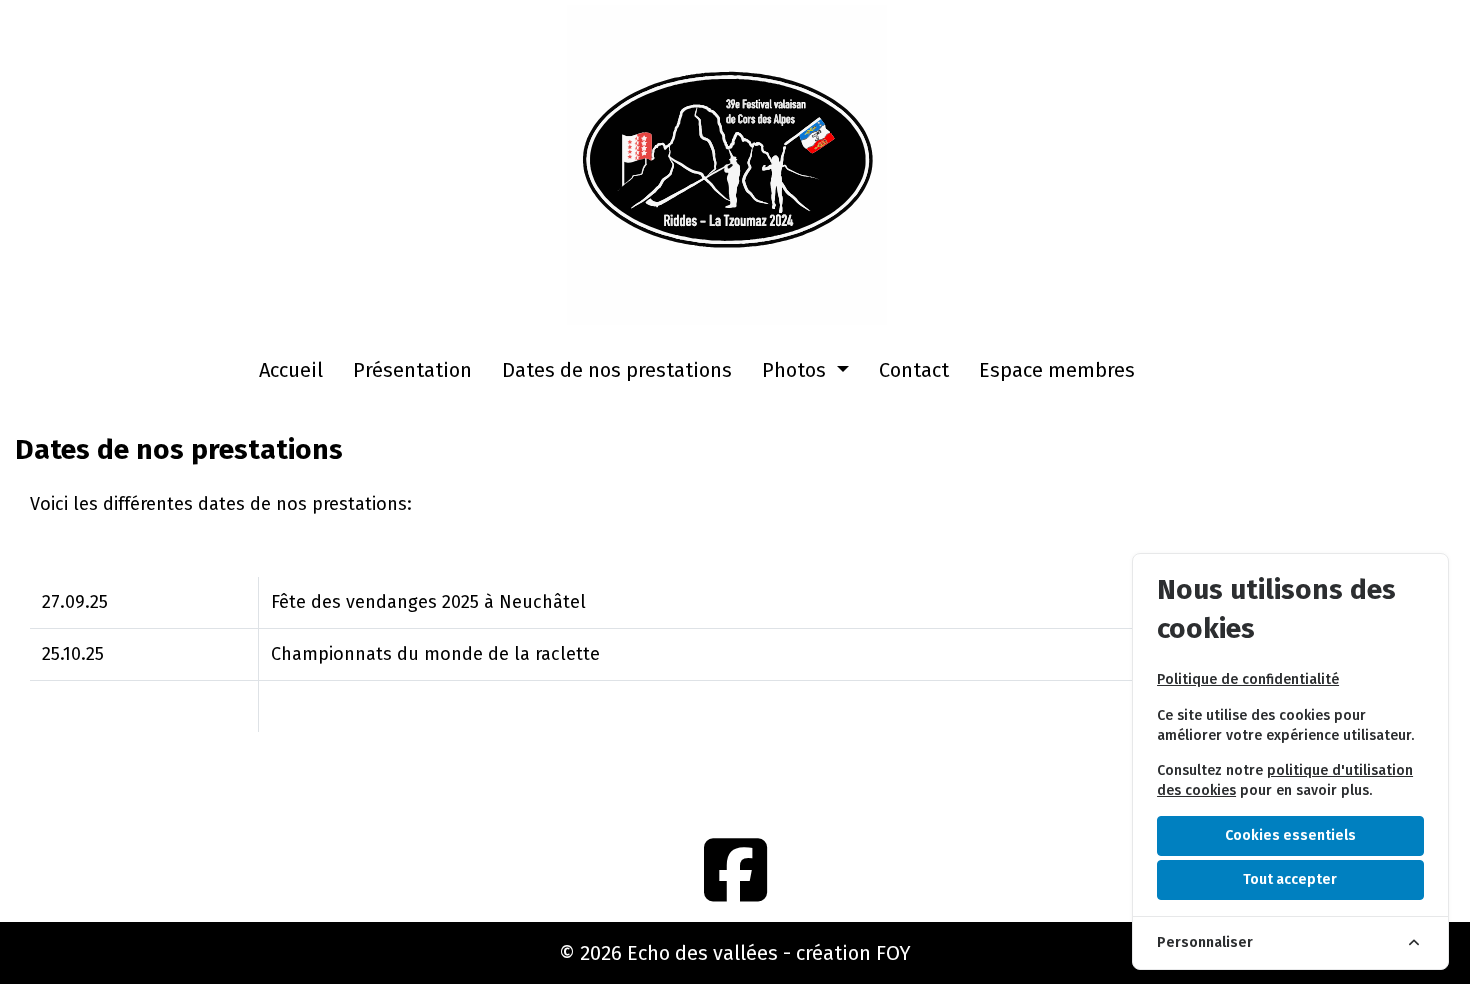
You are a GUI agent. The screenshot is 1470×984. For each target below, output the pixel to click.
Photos (796, 370)
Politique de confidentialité (1248, 679)
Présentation (412, 370)
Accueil (291, 370)
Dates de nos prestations (617, 370)
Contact (914, 370)
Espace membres (1057, 370)
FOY (893, 953)
